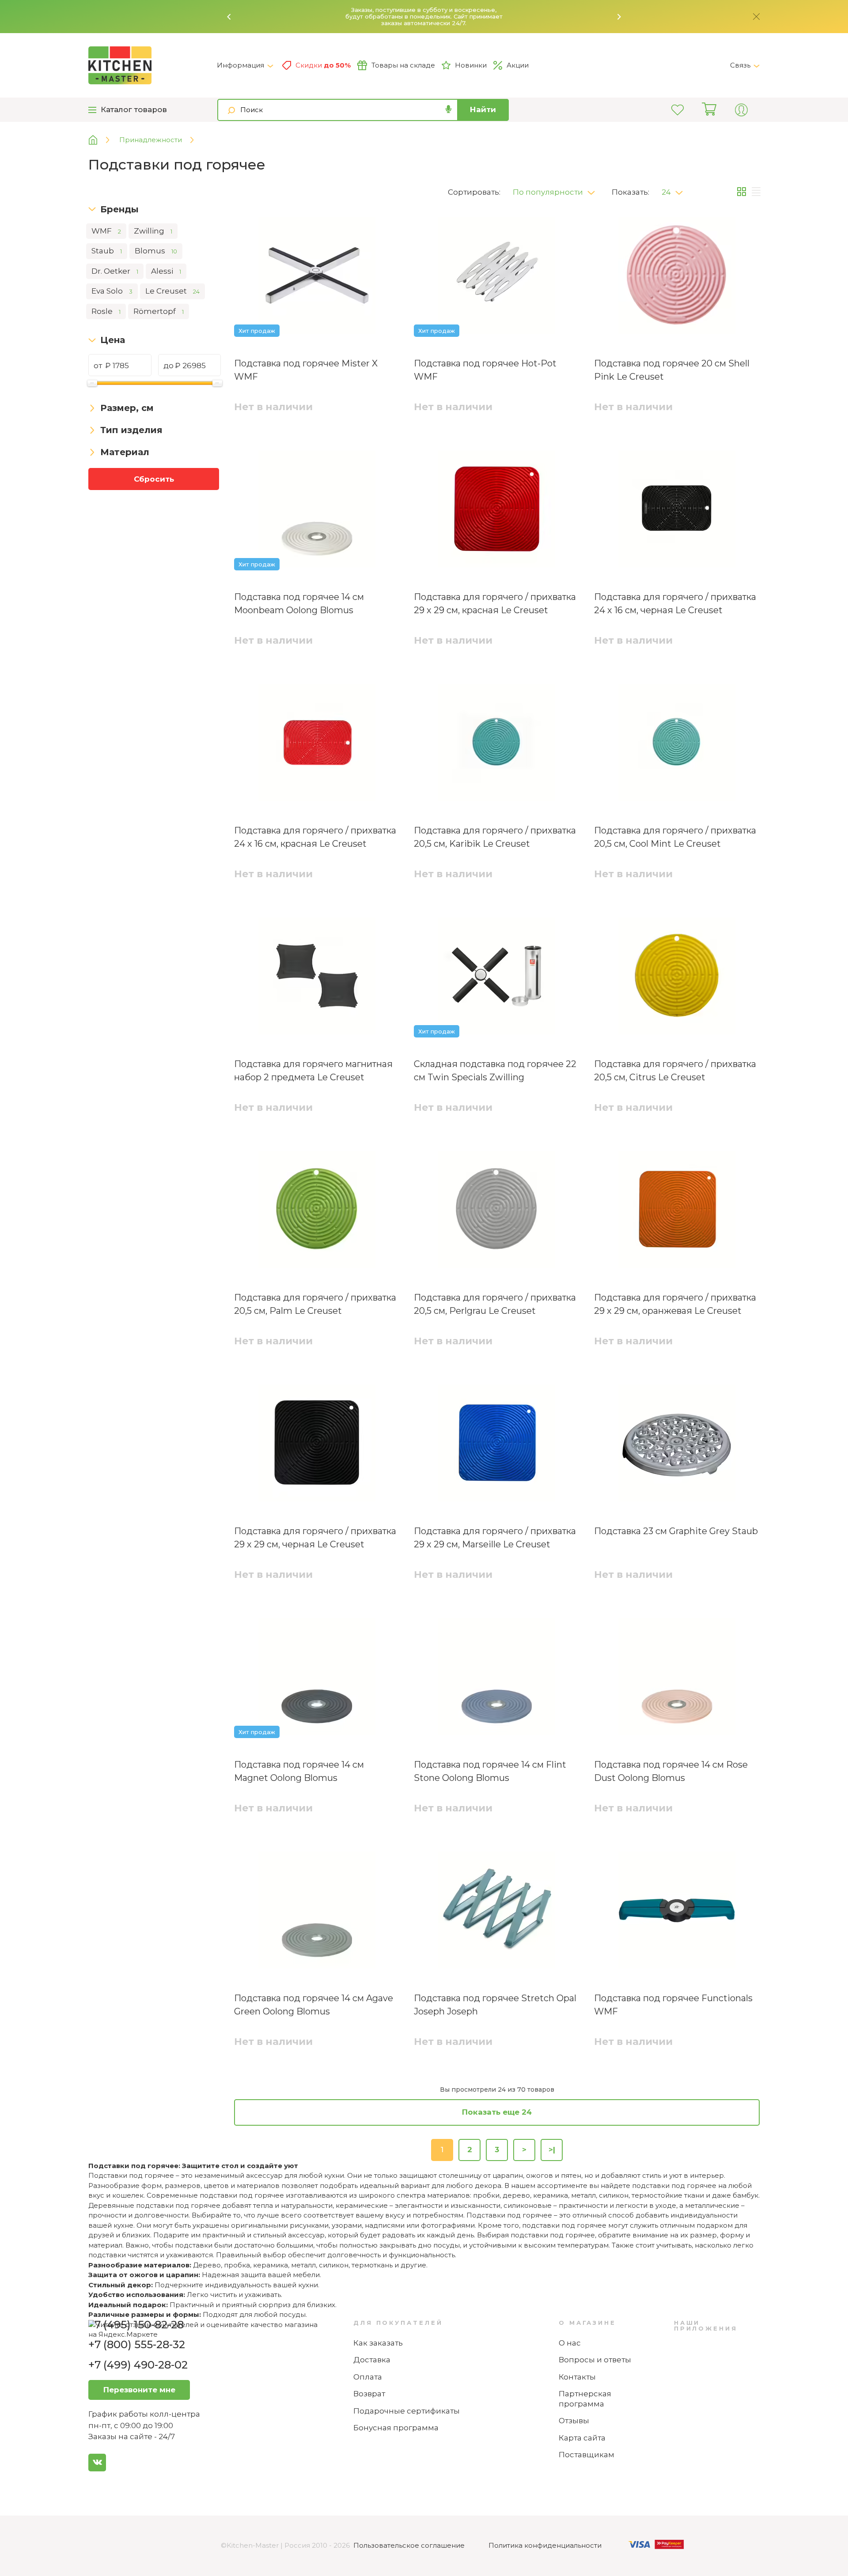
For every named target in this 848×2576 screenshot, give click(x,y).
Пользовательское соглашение (409, 2545)
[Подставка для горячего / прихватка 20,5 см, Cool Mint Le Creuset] (677, 744)
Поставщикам (587, 2455)
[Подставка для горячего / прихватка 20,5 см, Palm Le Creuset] (317, 1211)
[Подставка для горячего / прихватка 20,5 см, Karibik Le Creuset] (497, 744)
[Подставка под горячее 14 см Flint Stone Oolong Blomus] (497, 1678)
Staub (107, 251)
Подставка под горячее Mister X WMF (306, 370)
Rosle (106, 311)
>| (552, 2150)
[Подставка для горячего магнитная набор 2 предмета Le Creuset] (317, 977)
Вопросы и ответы (595, 2360)
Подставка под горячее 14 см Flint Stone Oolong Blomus (490, 1771)
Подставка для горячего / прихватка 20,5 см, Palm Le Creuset (315, 1304)
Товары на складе (403, 65)
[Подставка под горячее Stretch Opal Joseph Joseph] (497, 1912)
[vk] (97, 2463)
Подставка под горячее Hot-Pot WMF (485, 370)
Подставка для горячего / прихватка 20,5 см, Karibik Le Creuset (495, 837)
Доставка (372, 2360)
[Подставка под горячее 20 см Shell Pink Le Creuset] (677, 277)
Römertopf (159, 311)
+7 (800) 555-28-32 (137, 2344)
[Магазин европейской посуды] (100, 140)
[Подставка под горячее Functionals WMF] (677, 1912)
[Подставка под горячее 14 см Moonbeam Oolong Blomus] (317, 510)
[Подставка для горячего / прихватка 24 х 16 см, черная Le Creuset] (677, 510)
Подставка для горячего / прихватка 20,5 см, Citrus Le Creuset (675, 1071)
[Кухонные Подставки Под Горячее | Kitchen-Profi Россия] (153, 65)
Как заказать (378, 2343)
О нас (570, 2343)
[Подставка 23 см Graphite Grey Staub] (677, 1445)
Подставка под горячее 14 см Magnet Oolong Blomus (299, 1771)
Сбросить (154, 479)
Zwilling (153, 231)
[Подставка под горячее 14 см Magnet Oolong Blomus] (317, 1678)
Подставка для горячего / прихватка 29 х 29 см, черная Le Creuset (315, 1538)
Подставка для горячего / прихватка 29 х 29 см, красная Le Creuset (495, 603)
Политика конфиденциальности (545, 2545)
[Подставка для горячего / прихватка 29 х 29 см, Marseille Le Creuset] (497, 1445)
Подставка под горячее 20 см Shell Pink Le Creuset (672, 370)
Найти (483, 109)
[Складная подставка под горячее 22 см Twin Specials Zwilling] (497, 977)
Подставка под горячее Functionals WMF (673, 2005)
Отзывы (574, 2421)
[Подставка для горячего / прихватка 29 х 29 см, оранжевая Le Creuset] (677, 1211)
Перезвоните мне (139, 2390)
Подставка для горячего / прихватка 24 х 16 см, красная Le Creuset (315, 837)
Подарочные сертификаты (407, 2411)
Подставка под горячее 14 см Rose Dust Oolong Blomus (671, 1771)
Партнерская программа (585, 2399)
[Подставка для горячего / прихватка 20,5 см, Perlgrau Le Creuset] (497, 1211)
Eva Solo (112, 291)
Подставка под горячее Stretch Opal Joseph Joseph (495, 2005)
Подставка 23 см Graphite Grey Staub (676, 1531)
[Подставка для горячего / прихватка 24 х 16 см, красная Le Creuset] (317, 744)
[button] (229, 17)
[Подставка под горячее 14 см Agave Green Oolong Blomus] (317, 1912)
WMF (106, 231)
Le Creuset (172, 291)
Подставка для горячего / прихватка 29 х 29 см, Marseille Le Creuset (495, 1538)
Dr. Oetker (115, 271)
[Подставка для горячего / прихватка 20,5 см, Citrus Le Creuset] (677, 977)
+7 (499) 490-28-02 (138, 2365)
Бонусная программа (396, 2428)
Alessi (166, 271)
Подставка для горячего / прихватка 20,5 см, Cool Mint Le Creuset (675, 837)
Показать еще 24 (497, 2112)
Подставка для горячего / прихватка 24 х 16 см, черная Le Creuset (675, 603)
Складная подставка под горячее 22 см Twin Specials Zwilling (495, 1071)
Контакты (577, 2377)
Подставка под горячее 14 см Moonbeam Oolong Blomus (299, 603)
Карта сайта (582, 2438)
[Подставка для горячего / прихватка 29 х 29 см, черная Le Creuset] (317, 1445)
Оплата (368, 2377)
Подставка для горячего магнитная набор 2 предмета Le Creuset (313, 1071)
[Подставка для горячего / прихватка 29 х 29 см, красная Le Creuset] (497, 510)
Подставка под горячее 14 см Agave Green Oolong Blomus (314, 2005)
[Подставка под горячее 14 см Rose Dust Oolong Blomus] (677, 1678)
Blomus (156, 251)
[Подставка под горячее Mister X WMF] (317, 277)
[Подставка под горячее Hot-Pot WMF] (497, 277)
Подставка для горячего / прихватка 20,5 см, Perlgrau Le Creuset (495, 1304)
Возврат (369, 2394)
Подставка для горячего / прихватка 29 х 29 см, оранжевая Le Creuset (675, 1304)
